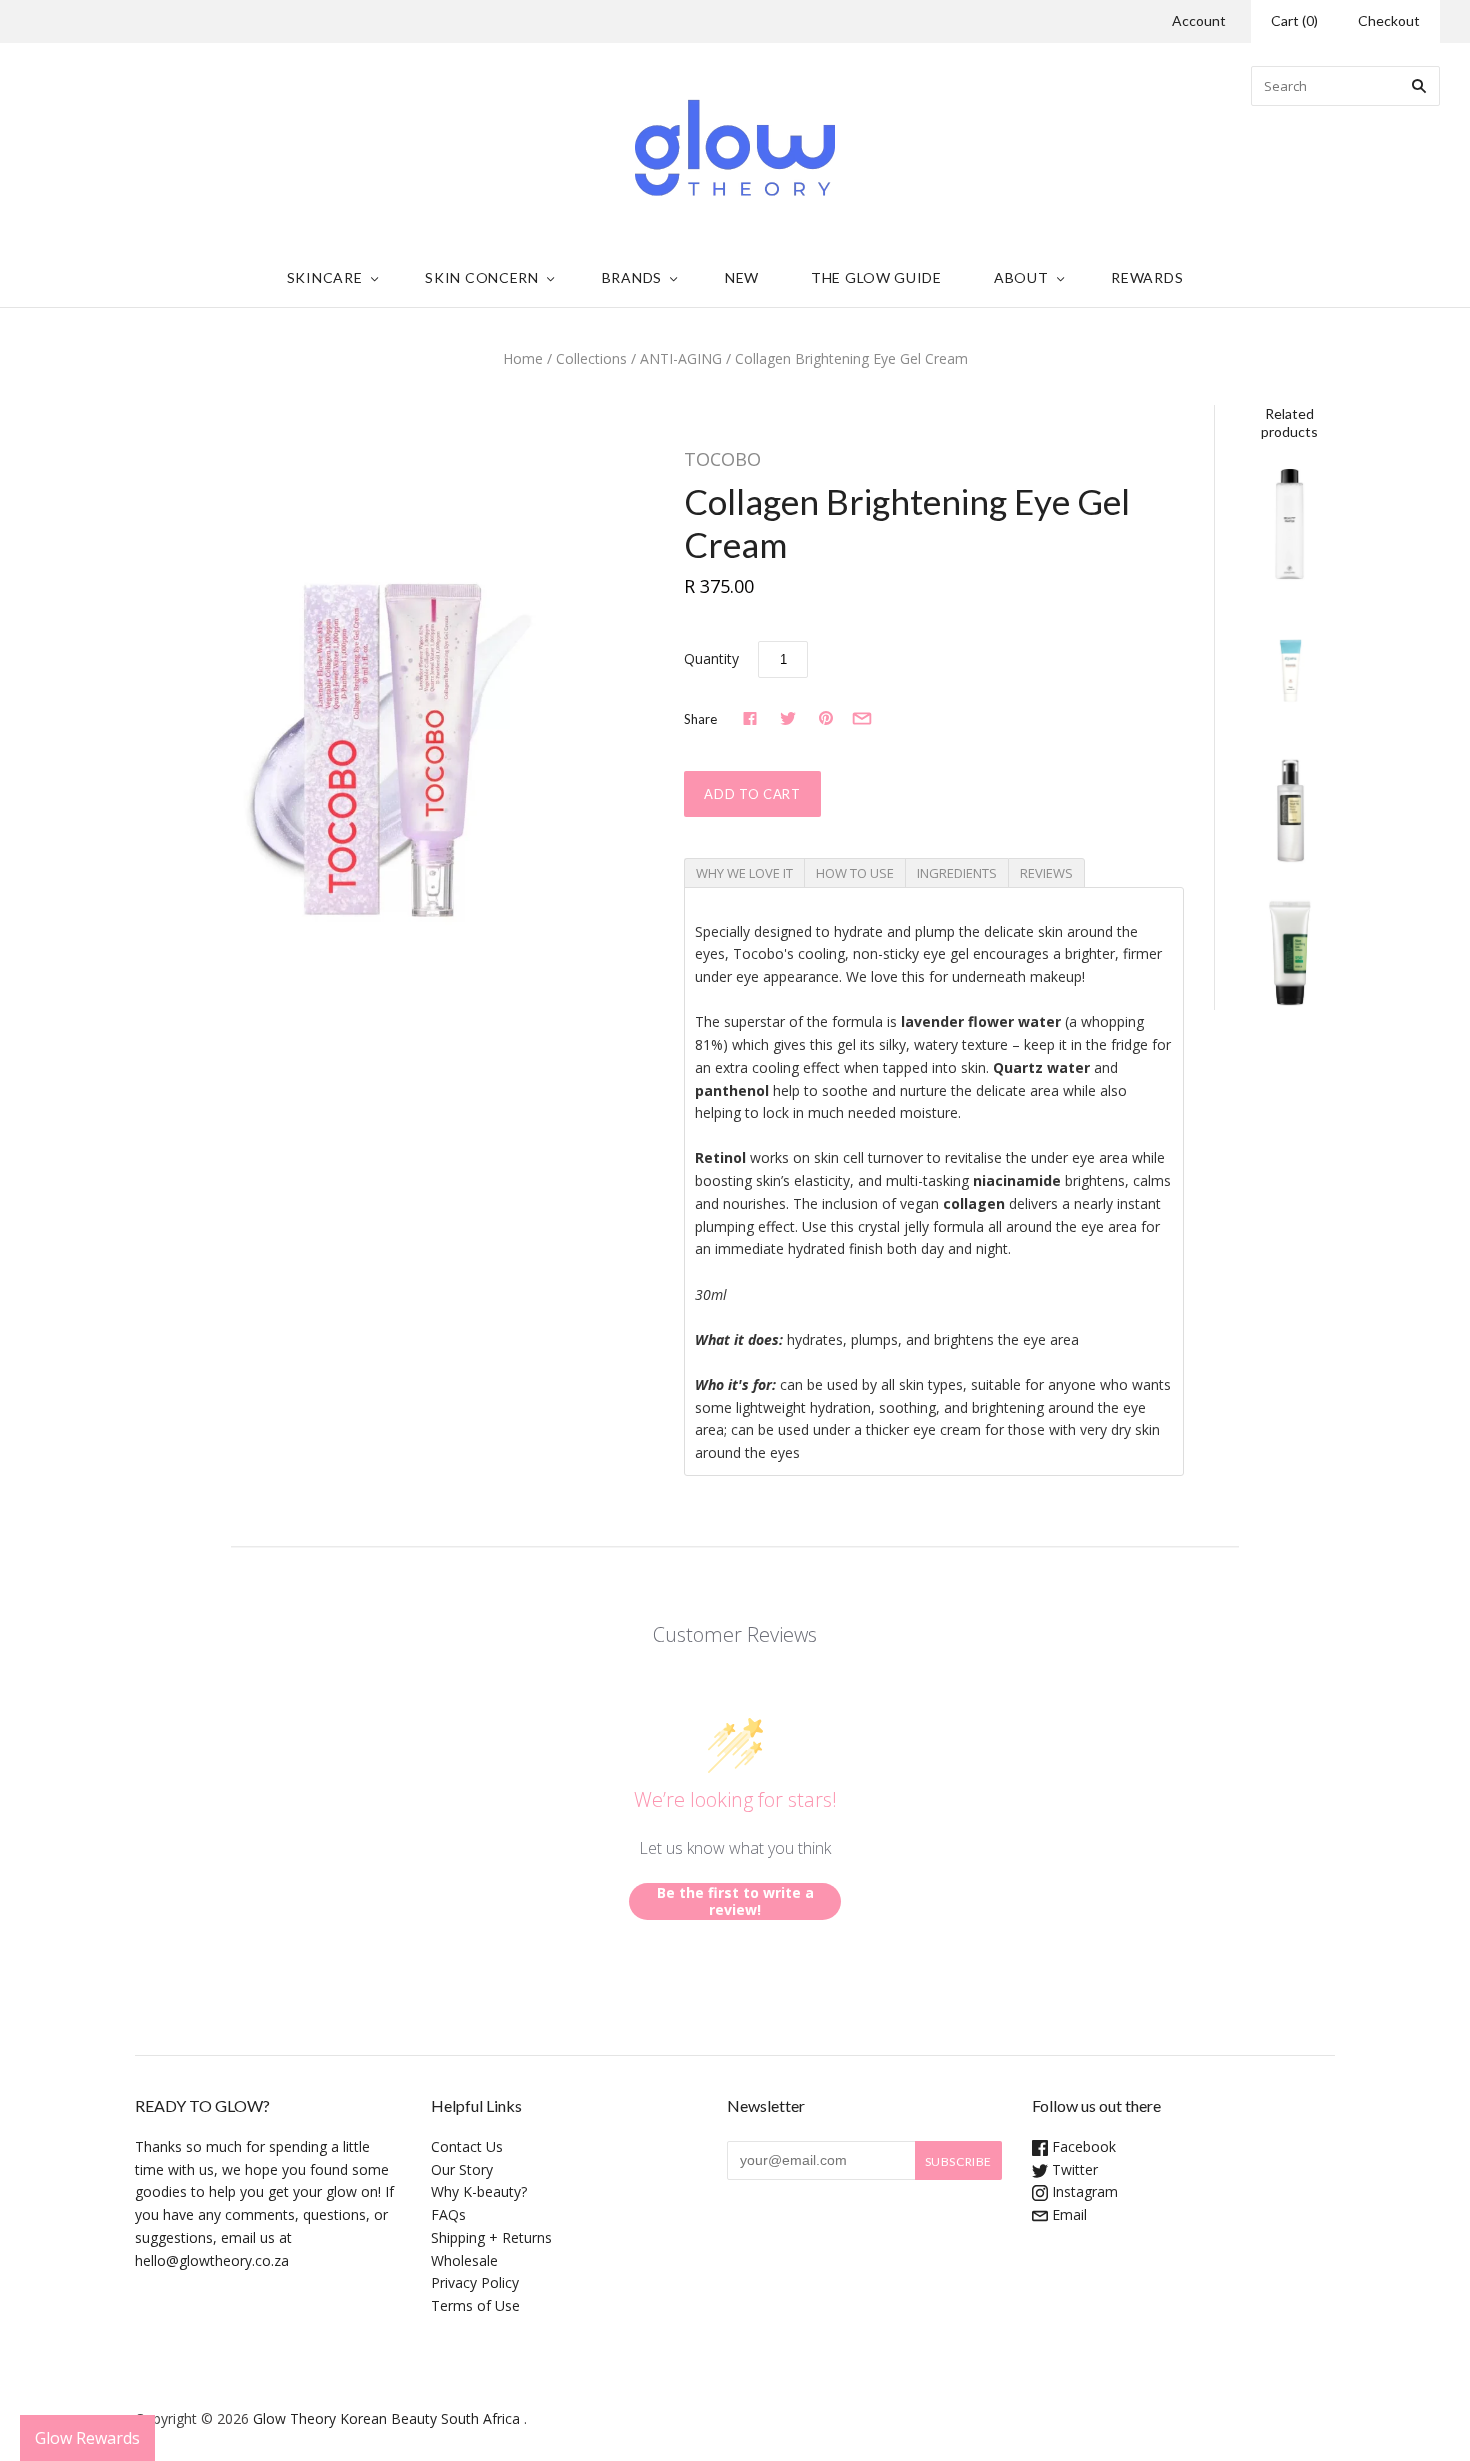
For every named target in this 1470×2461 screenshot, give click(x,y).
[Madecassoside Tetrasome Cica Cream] (1290, 666)
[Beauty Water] (1290, 523)
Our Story (462, 2169)
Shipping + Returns (491, 2237)
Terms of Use (475, 2305)
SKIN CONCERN (481, 277)
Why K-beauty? (479, 2191)
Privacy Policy (475, 2282)
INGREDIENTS (957, 873)
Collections (591, 358)
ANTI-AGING (681, 358)
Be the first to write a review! (735, 1901)
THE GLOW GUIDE (876, 277)
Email (1067, 2214)
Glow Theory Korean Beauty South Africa (386, 2418)
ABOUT (1021, 277)
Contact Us (467, 2146)
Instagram (1083, 2191)
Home (523, 358)
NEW (742, 277)
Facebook (1082, 2146)
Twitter (1073, 2169)
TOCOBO (722, 459)
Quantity (711, 658)
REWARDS (1147, 277)
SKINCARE (325, 277)
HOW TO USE (855, 873)
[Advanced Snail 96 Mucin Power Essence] (1290, 808)
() (1294, 20)
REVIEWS (1046, 873)
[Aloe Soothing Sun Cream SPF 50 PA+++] (1290, 950)
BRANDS (632, 277)
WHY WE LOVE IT (744, 873)
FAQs (448, 2214)
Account (1199, 20)
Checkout (1389, 20)
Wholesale (464, 2260)
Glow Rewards (87, 2438)
